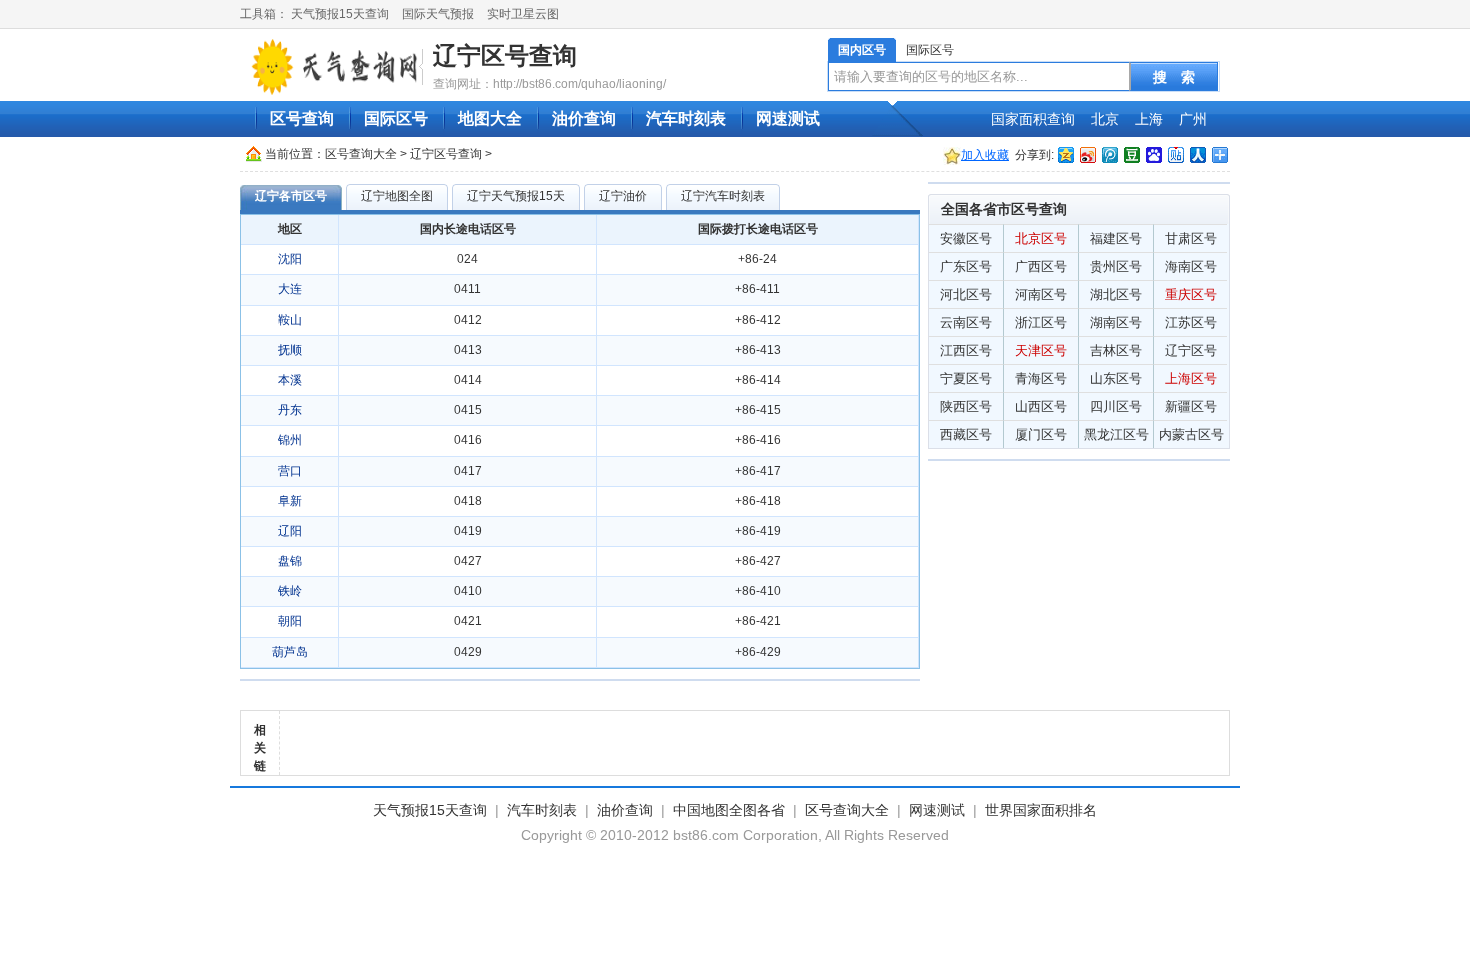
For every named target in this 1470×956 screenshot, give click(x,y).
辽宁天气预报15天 (516, 196)
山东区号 (1116, 378)
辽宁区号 (1191, 350)
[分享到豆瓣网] (1131, 154)
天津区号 (1041, 350)
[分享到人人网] (1197, 154)
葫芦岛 (290, 652)
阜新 (290, 501)
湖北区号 (1116, 294)
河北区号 (966, 294)
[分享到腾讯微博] (1109, 154)
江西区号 (966, 350)
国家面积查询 (1033, 119)
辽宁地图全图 (397, 196)
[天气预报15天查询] (334, 66)
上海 (1149, 119)
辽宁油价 (623, 196)
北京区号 (1041, 238)
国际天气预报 (438, 14)
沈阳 (290, 259)
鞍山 (290, 320)
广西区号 (1041, 266)
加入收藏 (985, 155)
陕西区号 (966, 406)
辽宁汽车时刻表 (723, 196)
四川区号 (1116, 406)
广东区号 (966, 266)
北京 (1105, 119)
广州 (1193, 119)
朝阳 (290, 621)
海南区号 (1191, 266)
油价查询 (584, 118)
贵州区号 (1116, 266)
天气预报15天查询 (340, 14)
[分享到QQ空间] (1065, 154)
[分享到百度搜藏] (1153, 154)
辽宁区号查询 (505, 55)
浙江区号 (1041, 322)
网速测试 (788, 118)
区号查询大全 (361, 154)
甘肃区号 (1191, 238)
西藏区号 (966, 434)
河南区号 (1041, 294)
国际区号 (930, 50)
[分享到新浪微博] (1087, 154)
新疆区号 (1191, 406)
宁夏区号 (966, 378)
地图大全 (490, 118)
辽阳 (290, 531)
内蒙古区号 (1191, 434)
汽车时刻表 (686, 118)
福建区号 (1116, 238)
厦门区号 (1041, 434)
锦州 (290, 440)
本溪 (290, 380)
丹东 (290, 410)
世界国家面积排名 (1041, 810)
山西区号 (1041, 406)
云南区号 (966, 322)
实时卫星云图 (523, 14)
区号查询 (302, 118)
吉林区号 (1116, 350)
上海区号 (1191, 378)
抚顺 (290, 350)
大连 (290, 289)
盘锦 (290, 561)
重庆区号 (1191, 294)
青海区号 (1041, 378)
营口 (290, 471)
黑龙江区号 (1116, 434)
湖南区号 (1116, 322)
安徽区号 (966, 238)
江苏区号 (1191, 322)
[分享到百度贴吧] (1175, 154)
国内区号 (862, 50)
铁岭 (290, 591)
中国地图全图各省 (729, 810)
